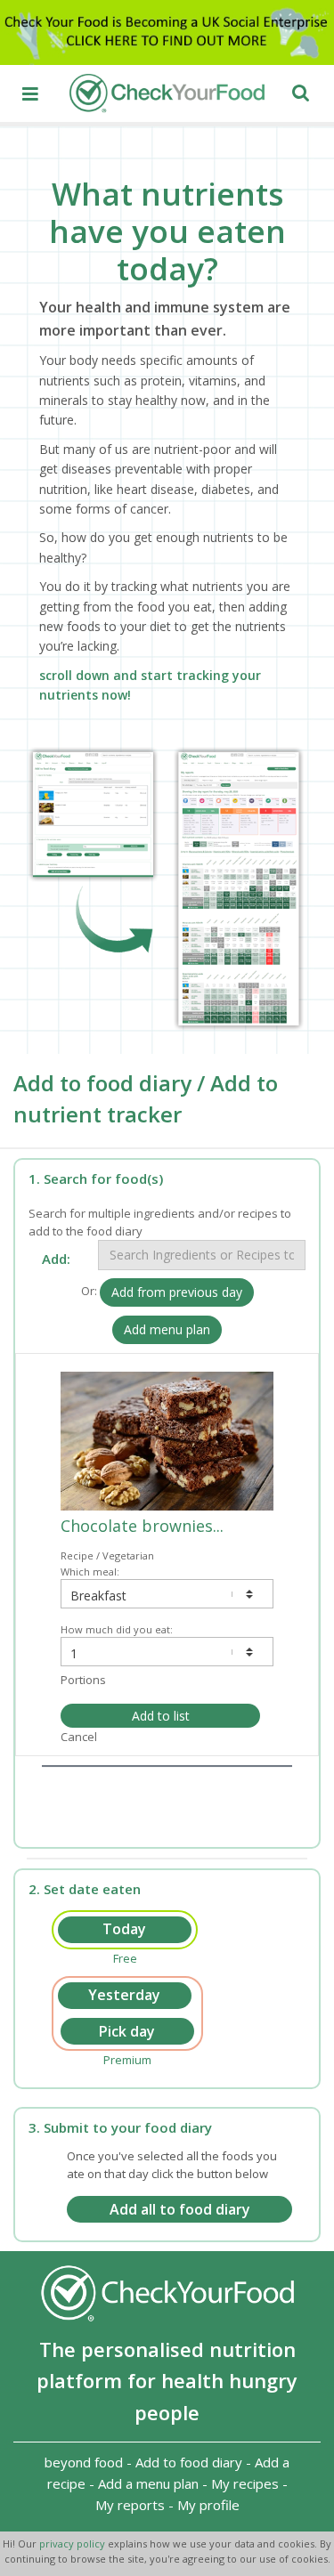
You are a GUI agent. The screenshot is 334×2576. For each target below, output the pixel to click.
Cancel (79, 1737)
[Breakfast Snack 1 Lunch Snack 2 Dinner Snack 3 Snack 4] (167, 1594)
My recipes (245, 2483)
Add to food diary (189, 2462)
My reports (130, 2505)
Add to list (161, 1716)
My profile (208, 2505)
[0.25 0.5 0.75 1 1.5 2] (167, 1652)
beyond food (84, 2462)
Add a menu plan (148, 2483)
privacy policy (73, 2544)
